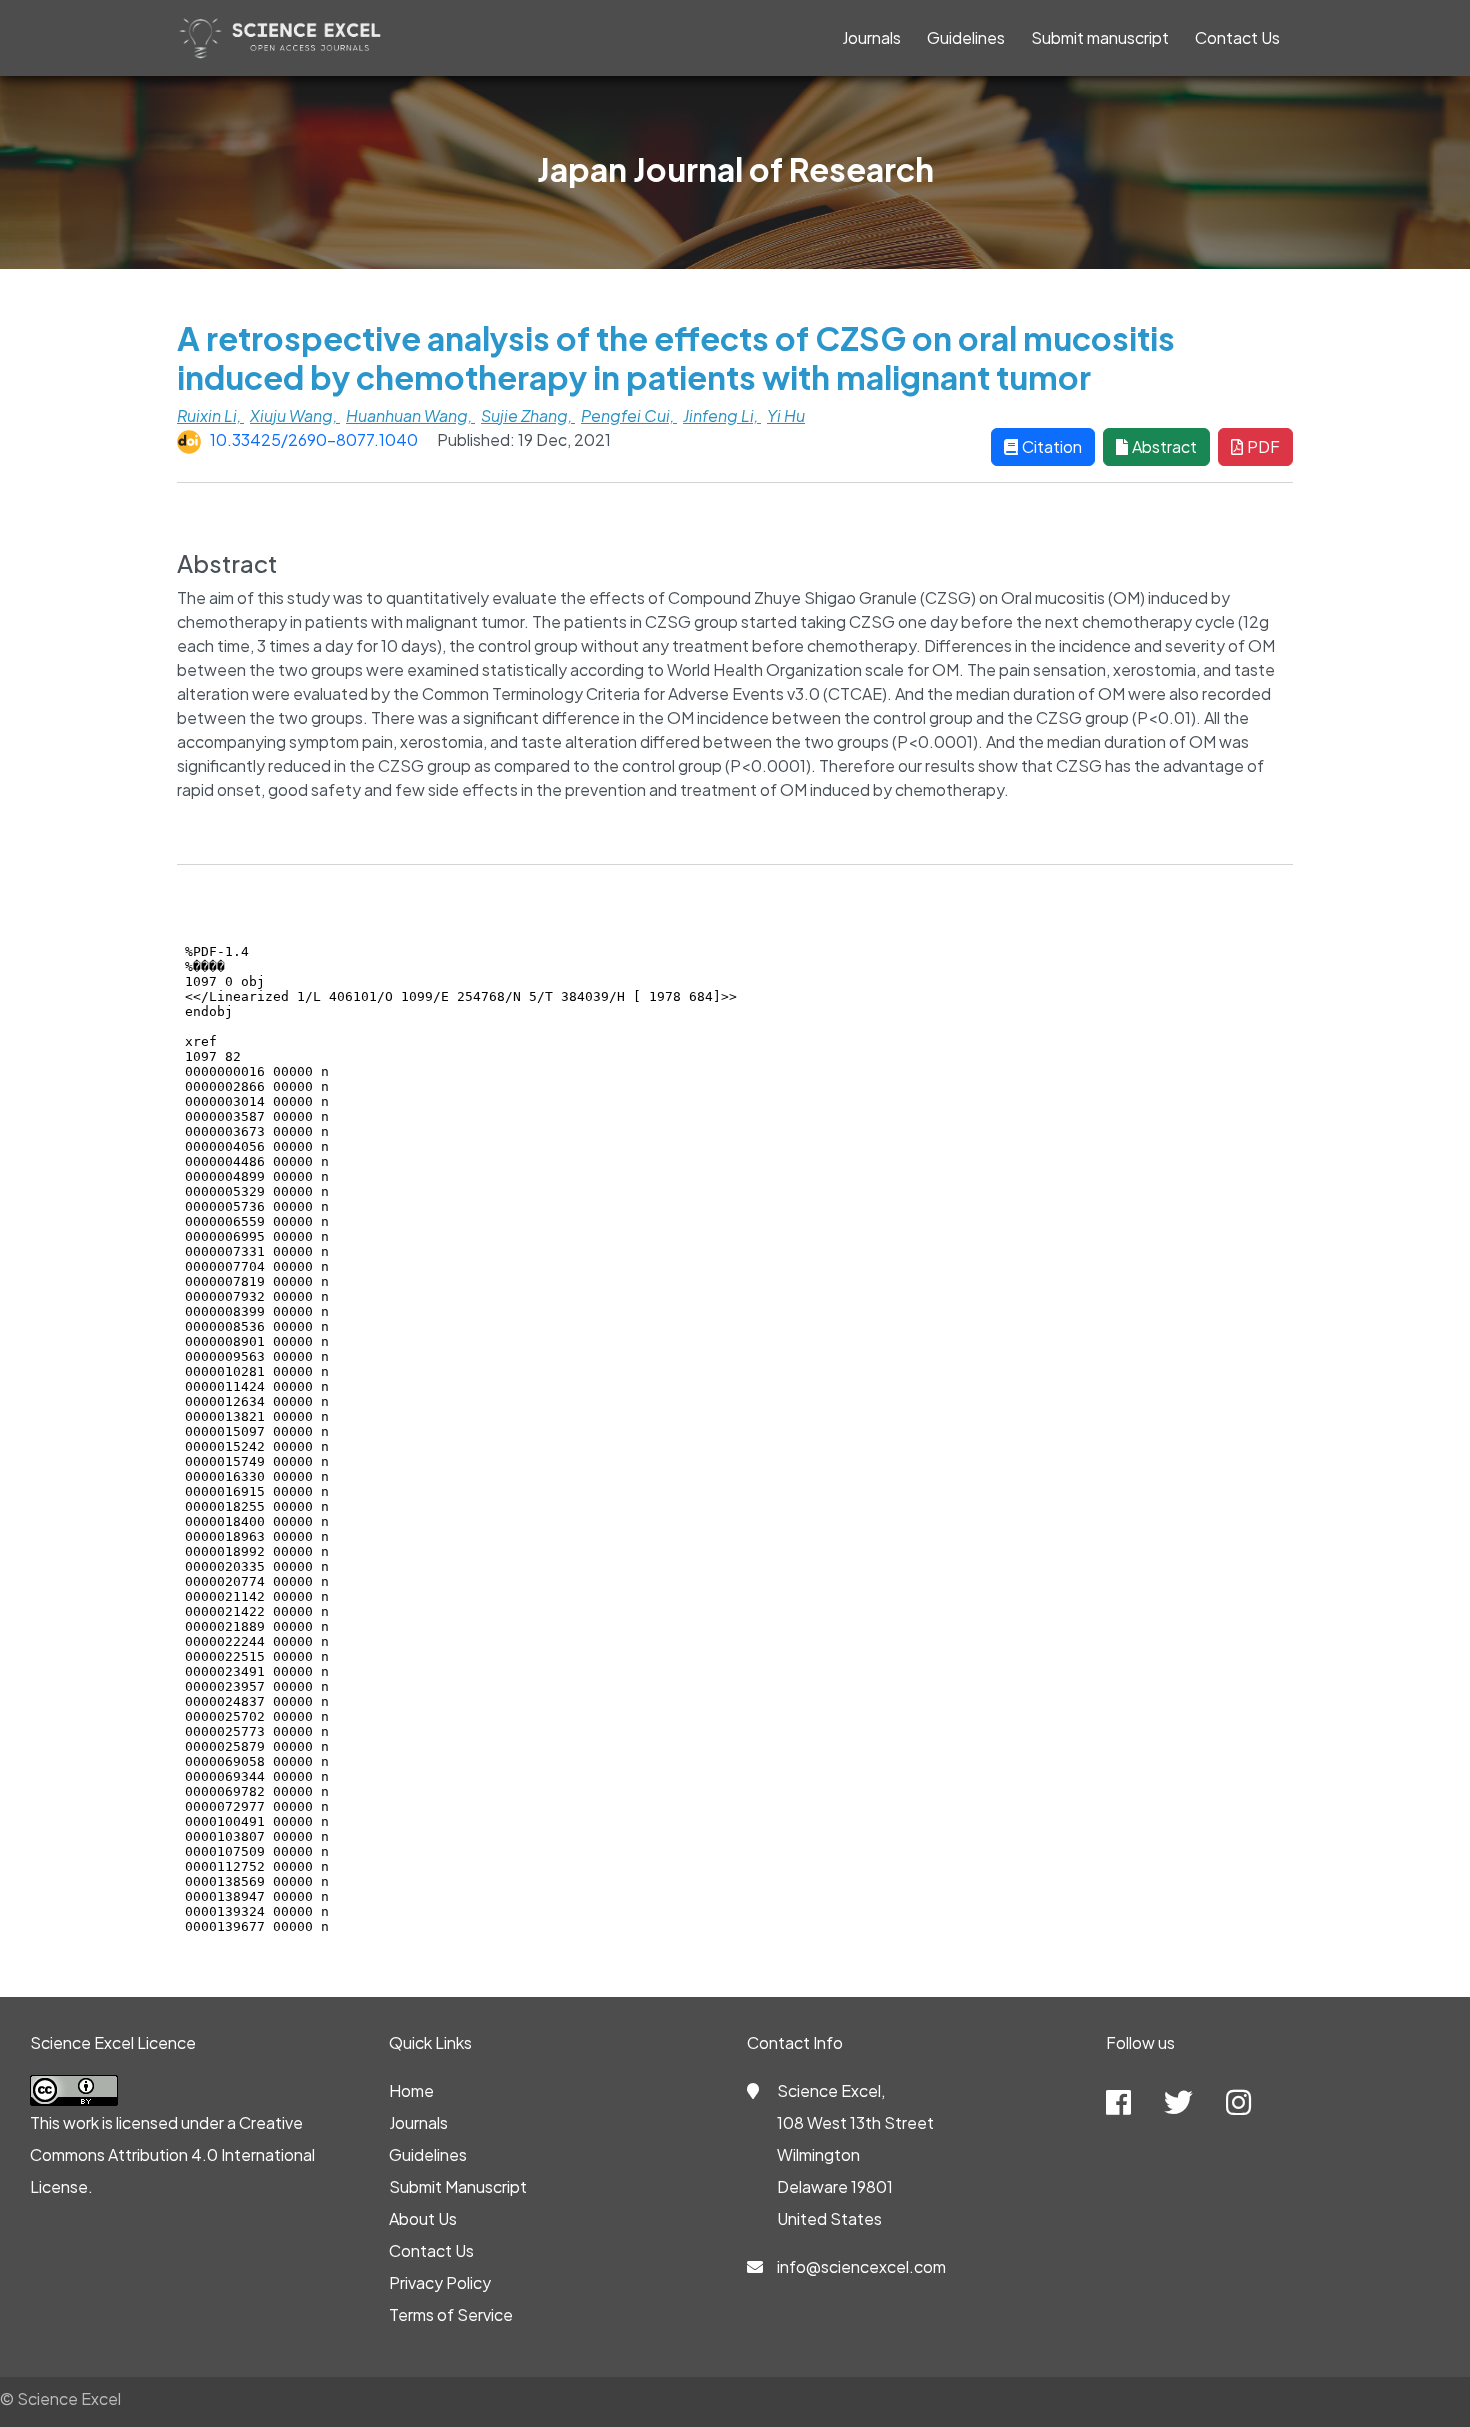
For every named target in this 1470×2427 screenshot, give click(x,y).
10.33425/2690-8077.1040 (314, 439)
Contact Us (1237, 37)
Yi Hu (786, 415)
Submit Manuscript (458, 2186)
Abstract (1164, 446)
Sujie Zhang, (528, 415)
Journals (871, 37)
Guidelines (966, 37)
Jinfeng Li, (722, 415)
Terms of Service (451, 2314)
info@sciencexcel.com (861, 2266)
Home (411, 2090)
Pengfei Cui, (629, 415)
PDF (1263, 446)
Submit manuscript (1100, 37)
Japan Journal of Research (735, 169)
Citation (1052, 446)
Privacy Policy (440, 2282)
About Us (423, 2218)
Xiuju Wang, (295, 415)
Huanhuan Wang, (410, 415)
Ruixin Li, (210, 415)
